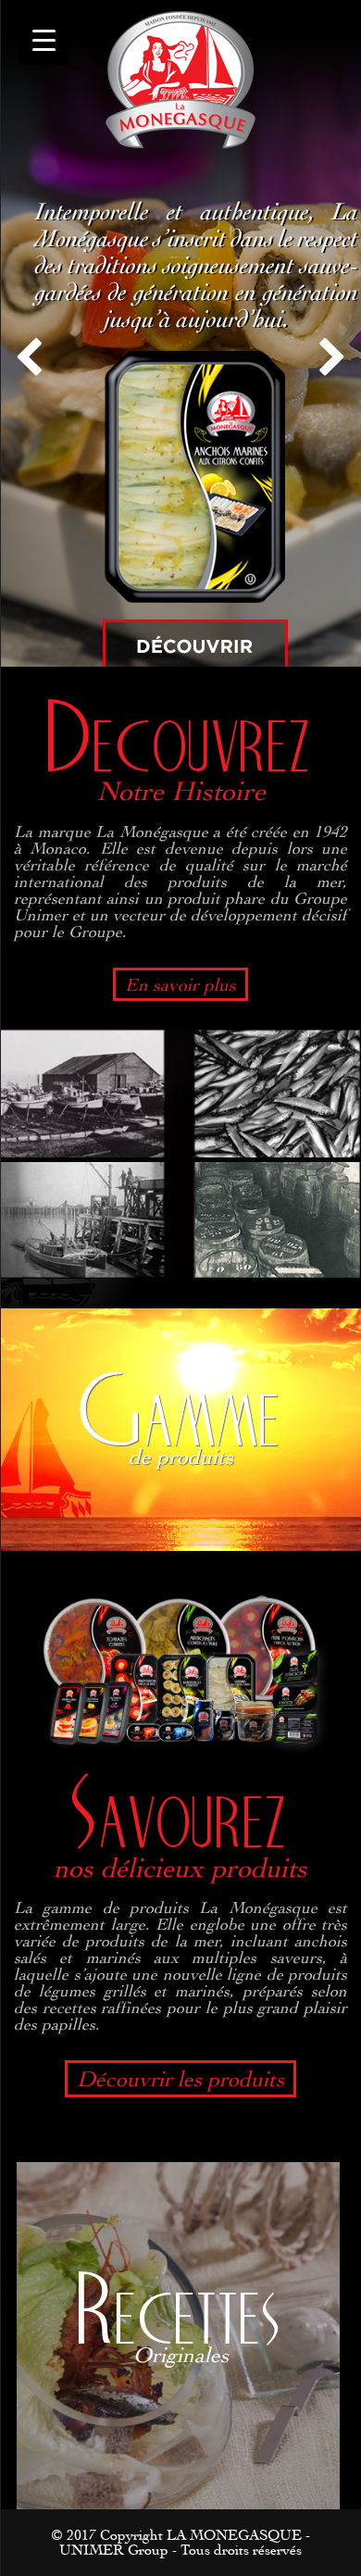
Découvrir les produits (180, 2078)
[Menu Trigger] (44, 39)
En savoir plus (180, 984)
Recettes (180, 2312)
